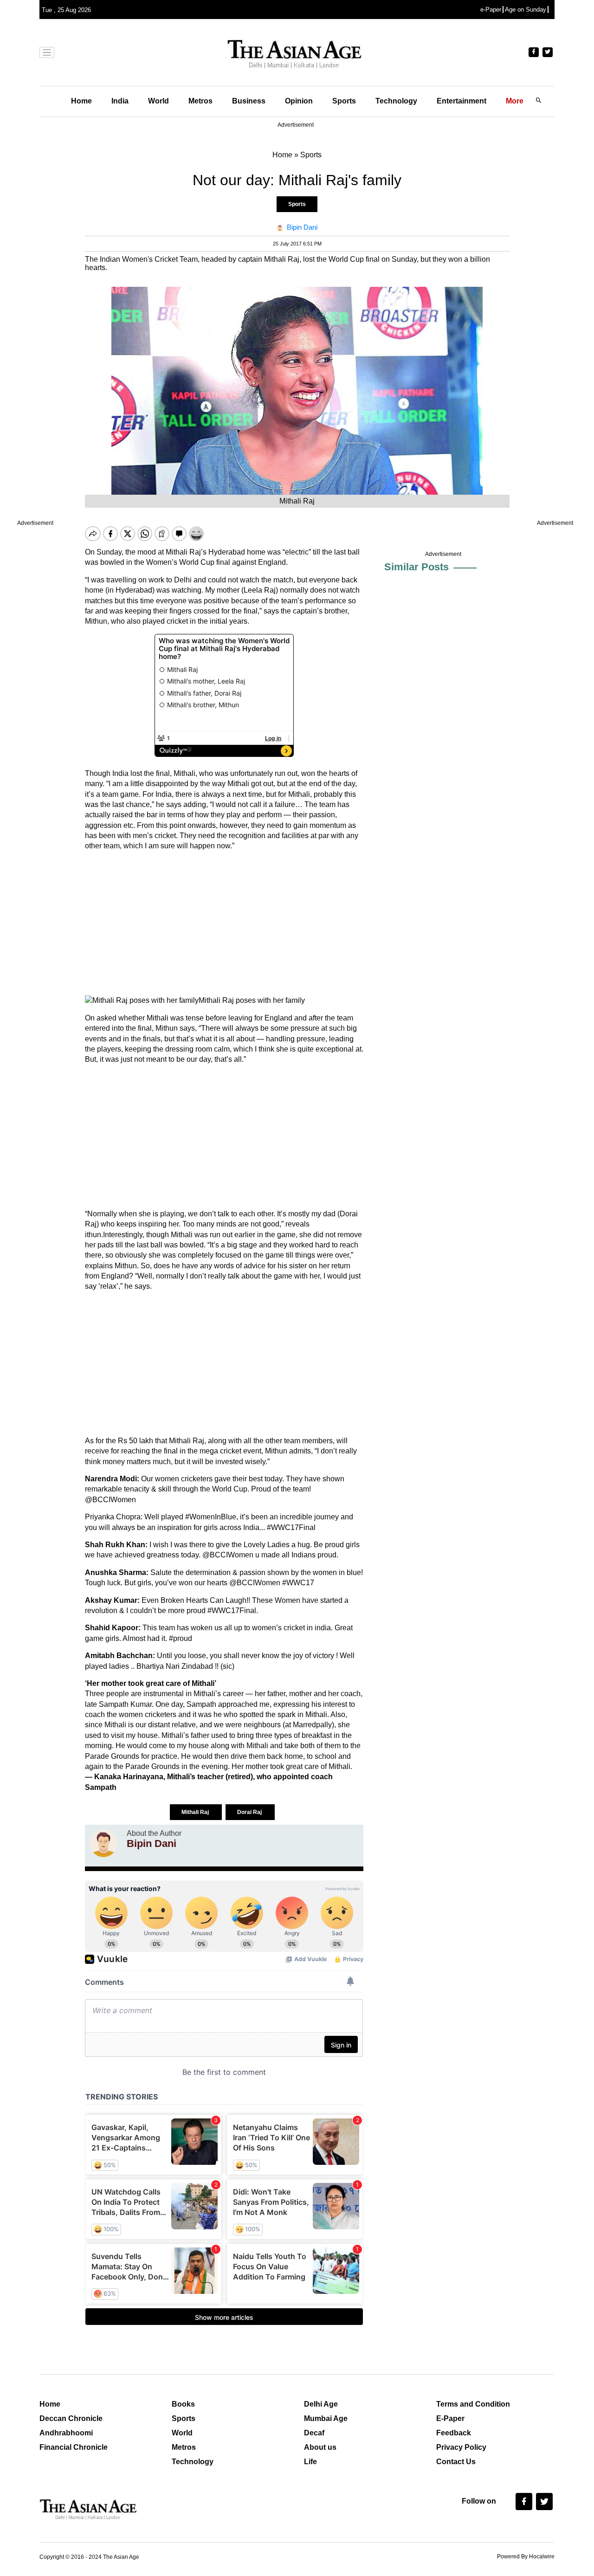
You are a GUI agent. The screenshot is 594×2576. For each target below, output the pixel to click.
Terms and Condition (473, 2404)
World (158, 101)
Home (81, 101)
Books (183, 2404)
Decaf (314, 2433)
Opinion (299, 101)
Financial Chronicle (74, 2447)
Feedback (454, 2433)
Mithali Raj (196, 1812)
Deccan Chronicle (71, 2418)
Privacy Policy (461, 2447)
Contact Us (456, 2462)
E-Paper (450, 2418)
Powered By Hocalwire (526, 2557)
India (120, 101)
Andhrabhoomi (66, 2433)
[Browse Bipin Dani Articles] (103, 1843)
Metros (200, 101)
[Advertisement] (224, 923)
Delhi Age (321, 2404)
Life (310, 2462)
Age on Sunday (526, 10)
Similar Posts (416, 567)
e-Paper (491, 10)
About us (320, 2447)
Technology (396, 101)
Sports (344, 101)
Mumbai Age (326, 2418)
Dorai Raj (250, 1812)
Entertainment (462, 101)
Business (249, 101)
